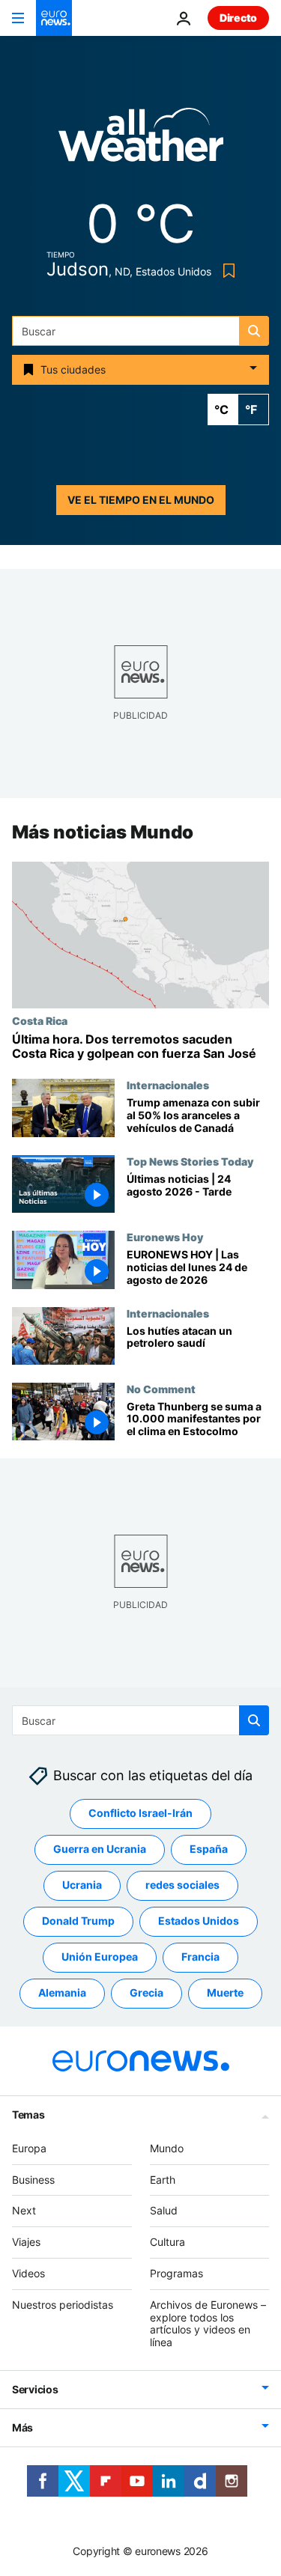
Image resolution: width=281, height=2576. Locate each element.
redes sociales (182, 1885)
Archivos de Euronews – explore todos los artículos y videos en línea (208, 2323)
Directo (238, 18)
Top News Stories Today (190, 1162)
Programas (176, 2273)
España (209, 1849)
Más (22, 2427)
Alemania (62, 1993)
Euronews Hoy (165, 1237)
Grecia (146, 1993)
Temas (28, 2114)
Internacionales (168, 1085)
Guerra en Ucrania (100, 1849)
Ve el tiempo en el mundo (141, 500)
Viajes (26, 2242)
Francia (200, 1957)
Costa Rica (40, 1020)
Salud (164, 2211)
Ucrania (82, 1885)
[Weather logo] (141, 140)
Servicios (35, 2389)
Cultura (167, 2242)
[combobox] (140, 331)
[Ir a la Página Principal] (54, 18)
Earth (163, 2180)
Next (24, 2211)
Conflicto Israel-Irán (140, 1814)
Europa (29, 2148)
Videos (28, 2273)
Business (33, 2180)
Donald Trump (78, 1921)
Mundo (167, 2148)
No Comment (161, 1389)
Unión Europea (100, 1957)
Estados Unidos (199, 1921)
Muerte (225, 1993)
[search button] (254, 331)
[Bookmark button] (226, 271)
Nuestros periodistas (63, 2305)
